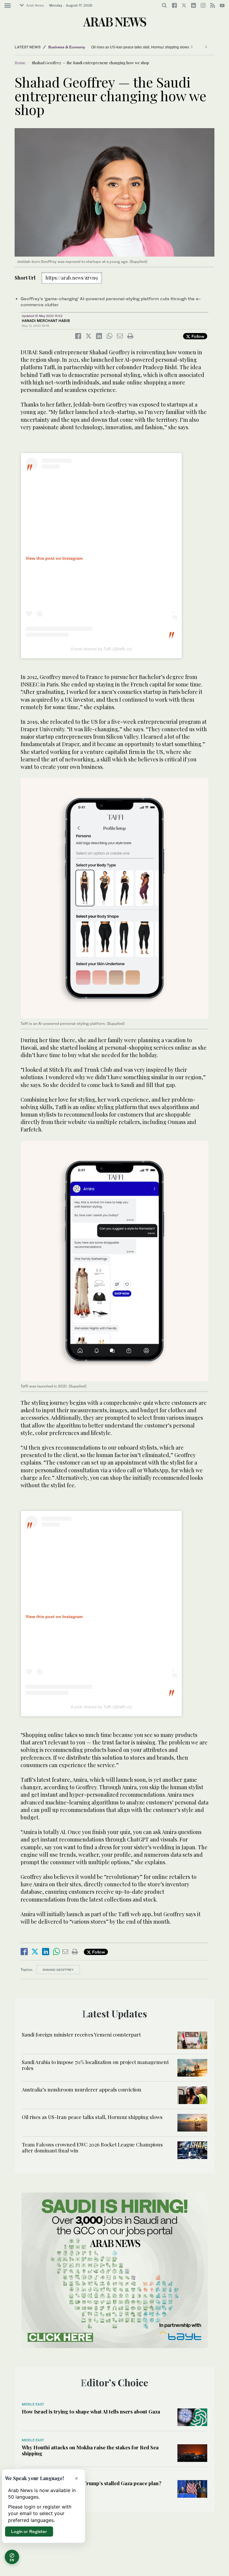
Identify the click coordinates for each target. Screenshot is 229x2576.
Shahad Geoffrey (58, 1970)
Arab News (35, 5)
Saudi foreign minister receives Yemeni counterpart (81, 2034)
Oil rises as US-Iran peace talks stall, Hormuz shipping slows (140, 47)
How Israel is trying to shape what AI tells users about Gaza (91, 2411)
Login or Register (29, 2531)
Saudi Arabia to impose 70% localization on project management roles (95, 2065)
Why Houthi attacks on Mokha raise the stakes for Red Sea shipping (90, 2450)
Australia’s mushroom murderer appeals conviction (82, 2089)
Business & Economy (67, 47)
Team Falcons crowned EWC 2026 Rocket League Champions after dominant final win (92, 2147)
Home (20, 63)
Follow (197, 336)
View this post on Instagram (54, 558)
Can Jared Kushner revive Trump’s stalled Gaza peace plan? (92, 2483)
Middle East (33, 2404)
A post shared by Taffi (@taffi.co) (101, 649)
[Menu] (8, 6)
